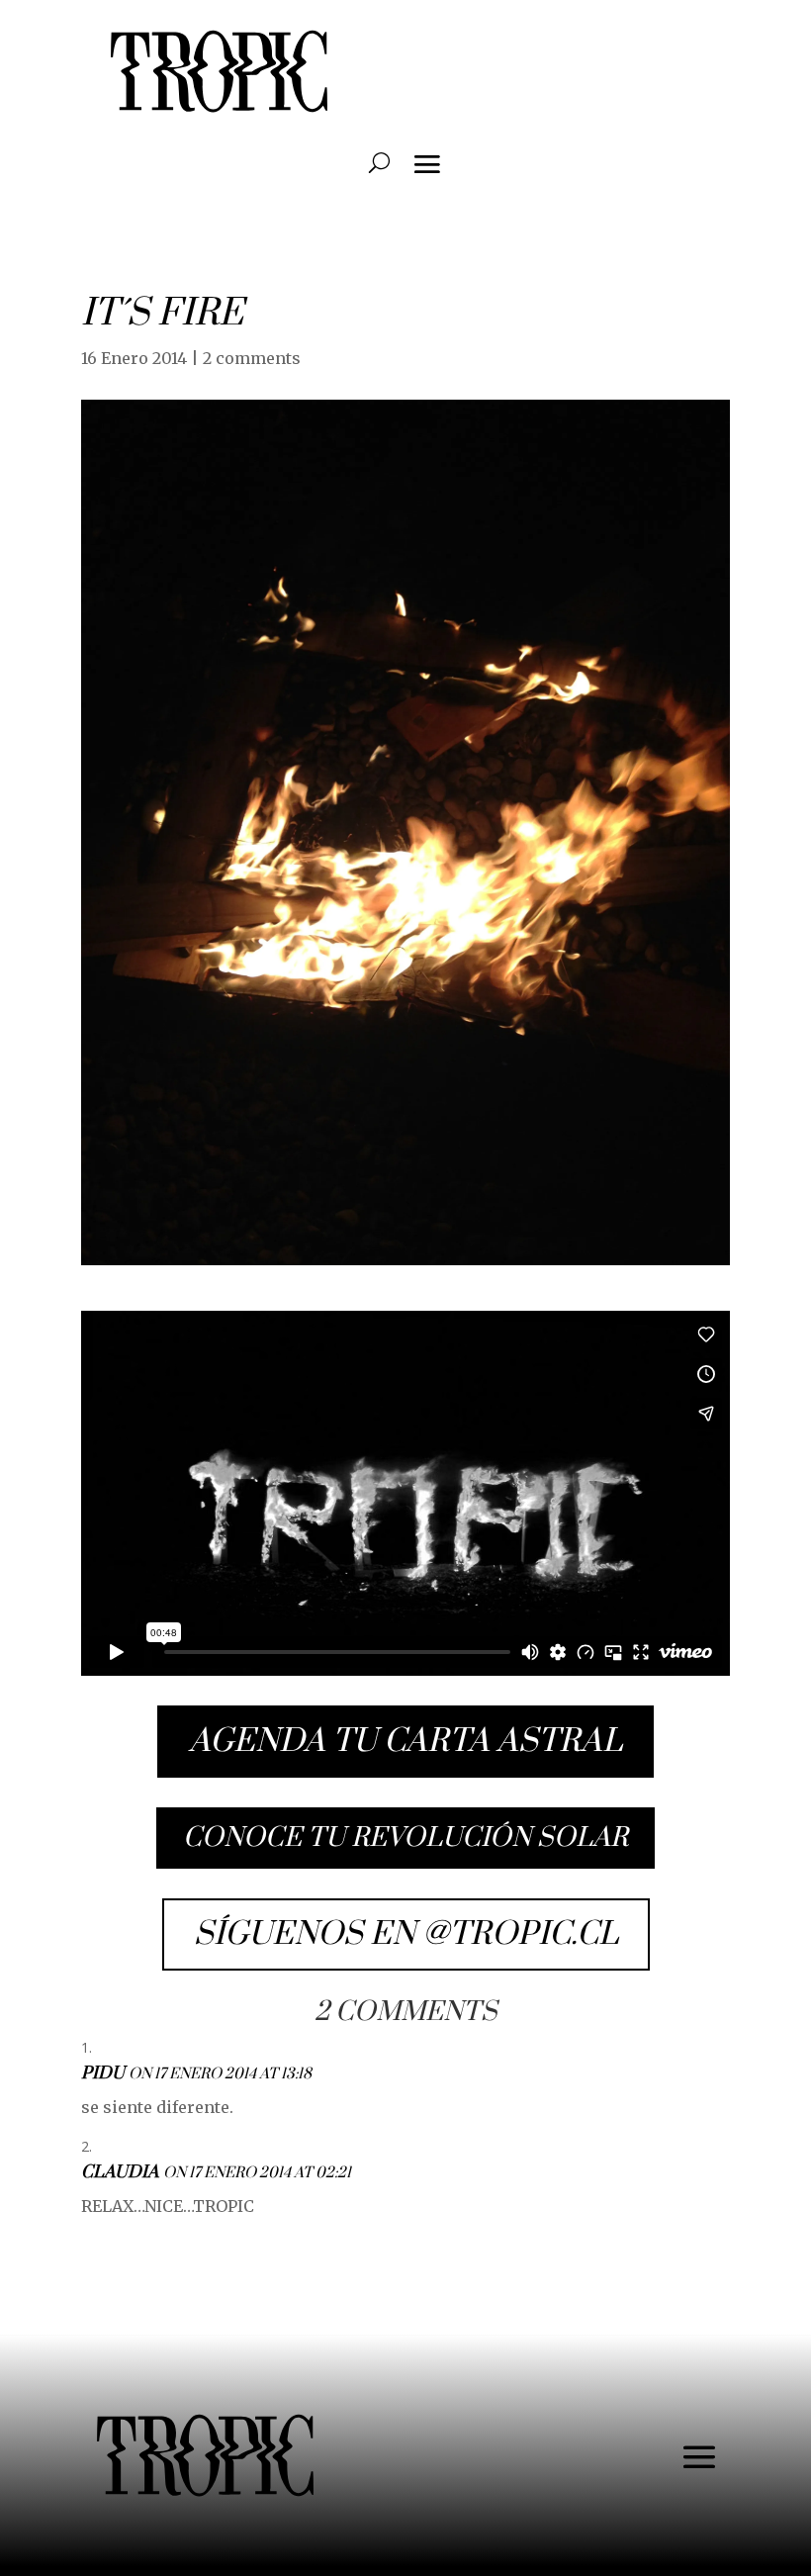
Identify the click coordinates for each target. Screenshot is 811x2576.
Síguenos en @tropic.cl (406, 1934)
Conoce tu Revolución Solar (405, 1838)
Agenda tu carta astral (405, 1742)
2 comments (252, 358)
